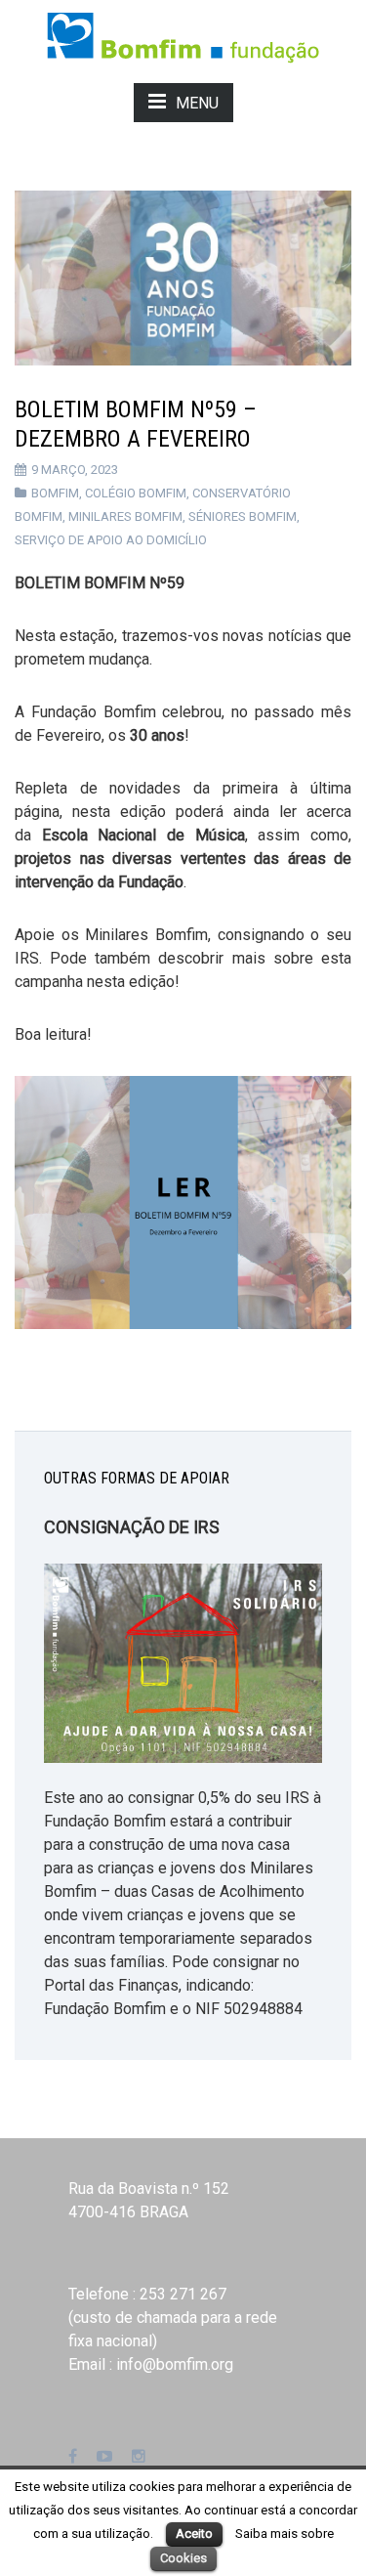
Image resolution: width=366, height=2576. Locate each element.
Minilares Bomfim (125, 516)
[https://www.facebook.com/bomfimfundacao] (73, 2456)
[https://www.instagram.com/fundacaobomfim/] (139, 2456)
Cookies (183, 2558)
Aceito (194, 2533)
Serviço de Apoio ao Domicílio (111, 540)
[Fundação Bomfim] (183, 36)
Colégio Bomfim (136, 493)
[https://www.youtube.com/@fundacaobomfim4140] (104, 2456)
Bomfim (55, 493)
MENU (197, 103)
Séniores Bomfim (243, 516)
